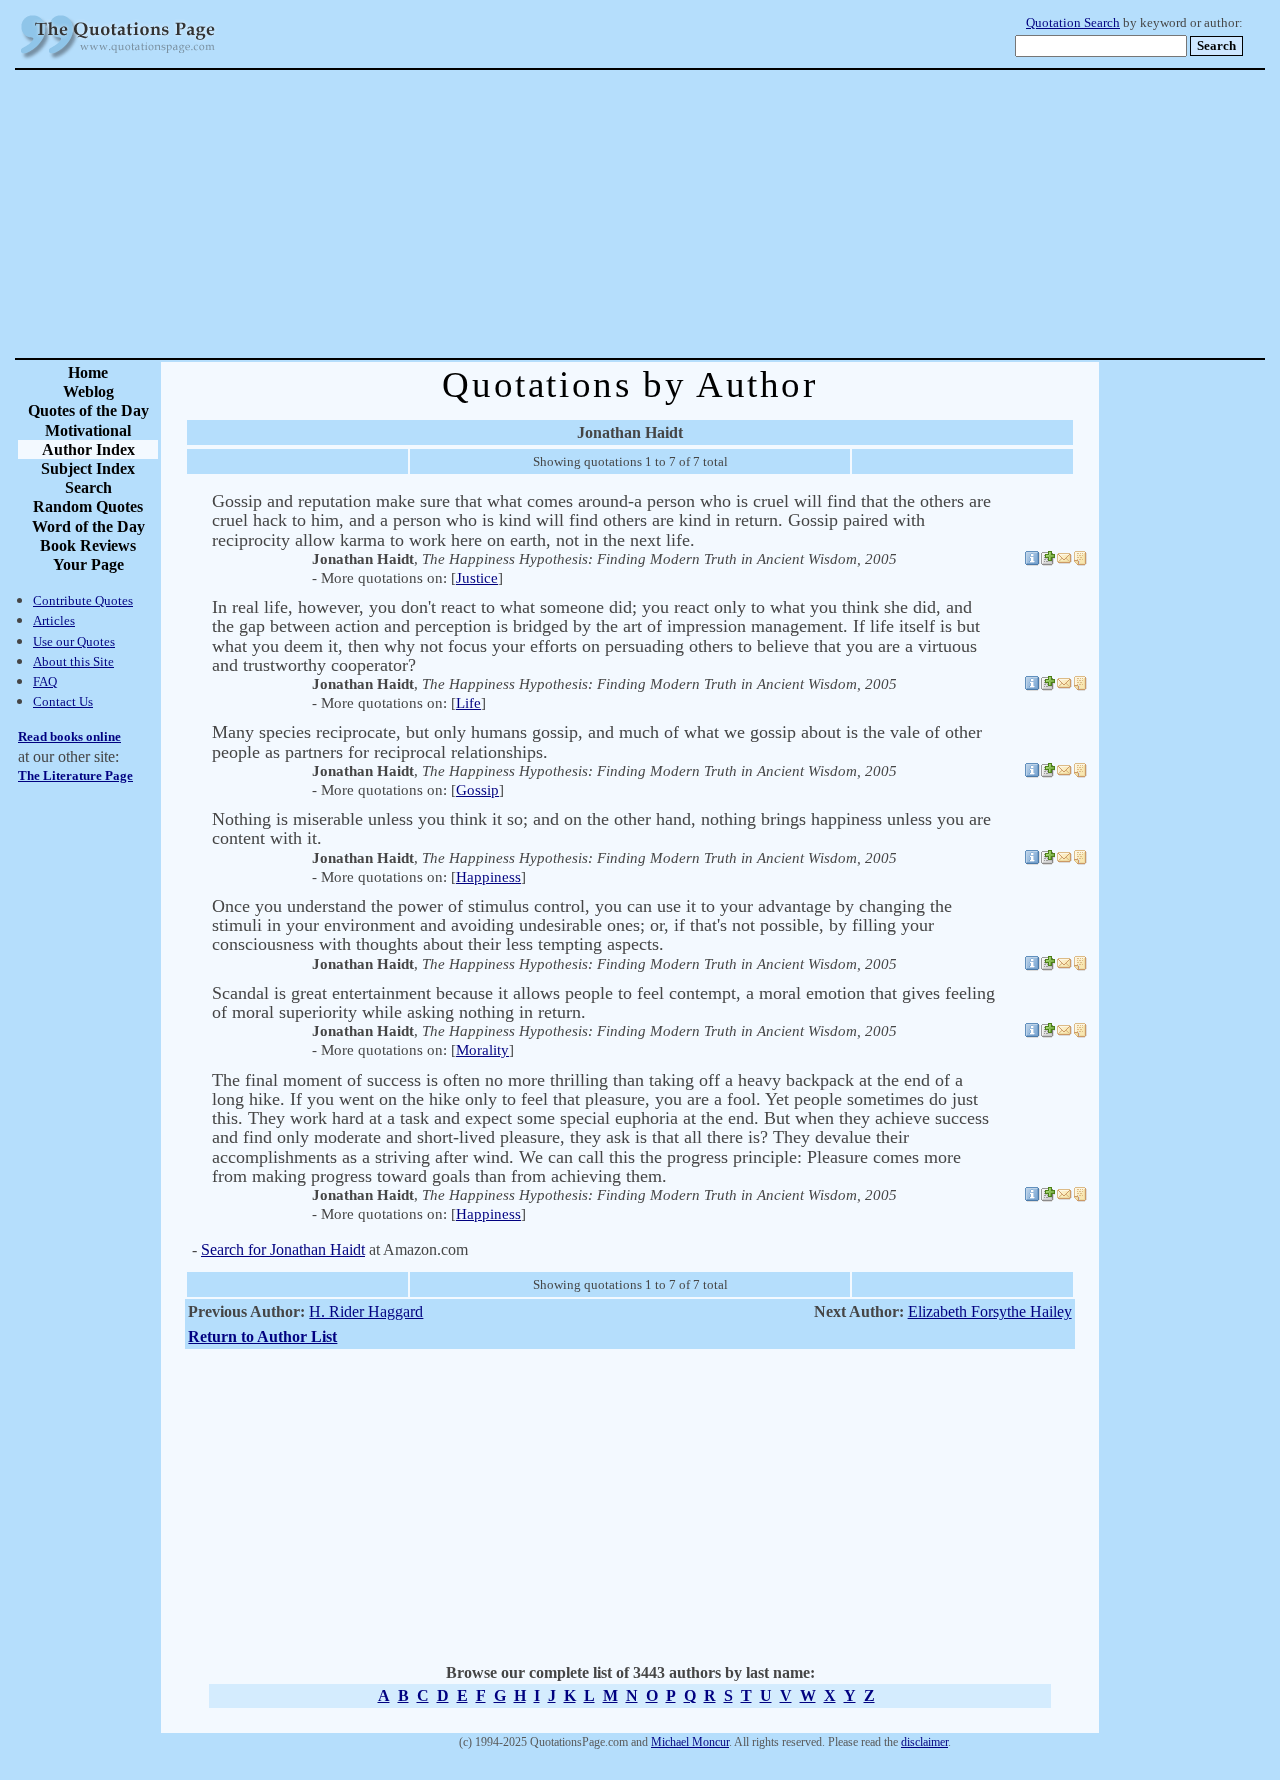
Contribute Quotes (83, 600)
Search (88, 487)
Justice (477, 578)
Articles (54, 620)
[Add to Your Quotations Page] (1048, 561)
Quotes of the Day (88, 410)
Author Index (88, 449)
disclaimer (924, 1742)
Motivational (88, 430)
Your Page (88, 564)
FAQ (45, 681)
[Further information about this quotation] (1032, 561)
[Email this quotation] (1064, 561)
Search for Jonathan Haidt (283, 1249)
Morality (482, 1050)
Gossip (477, 790)
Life (468, 703)
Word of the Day (88, 526)
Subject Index (88, 468)
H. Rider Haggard (366, 1311)
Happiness (488, 877)
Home (88, 372)
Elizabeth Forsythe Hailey (990, 1311)
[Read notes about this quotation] (1080, 561)
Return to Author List (262, 1336)
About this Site (73, 661)
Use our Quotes (74, 641)
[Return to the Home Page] (118, 59)
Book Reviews (88, 545)
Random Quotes (88, 506)
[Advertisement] (710, 214)
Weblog (88, 391)
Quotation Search (1073, 23)
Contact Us (63, 701)
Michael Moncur (690, 1742)
